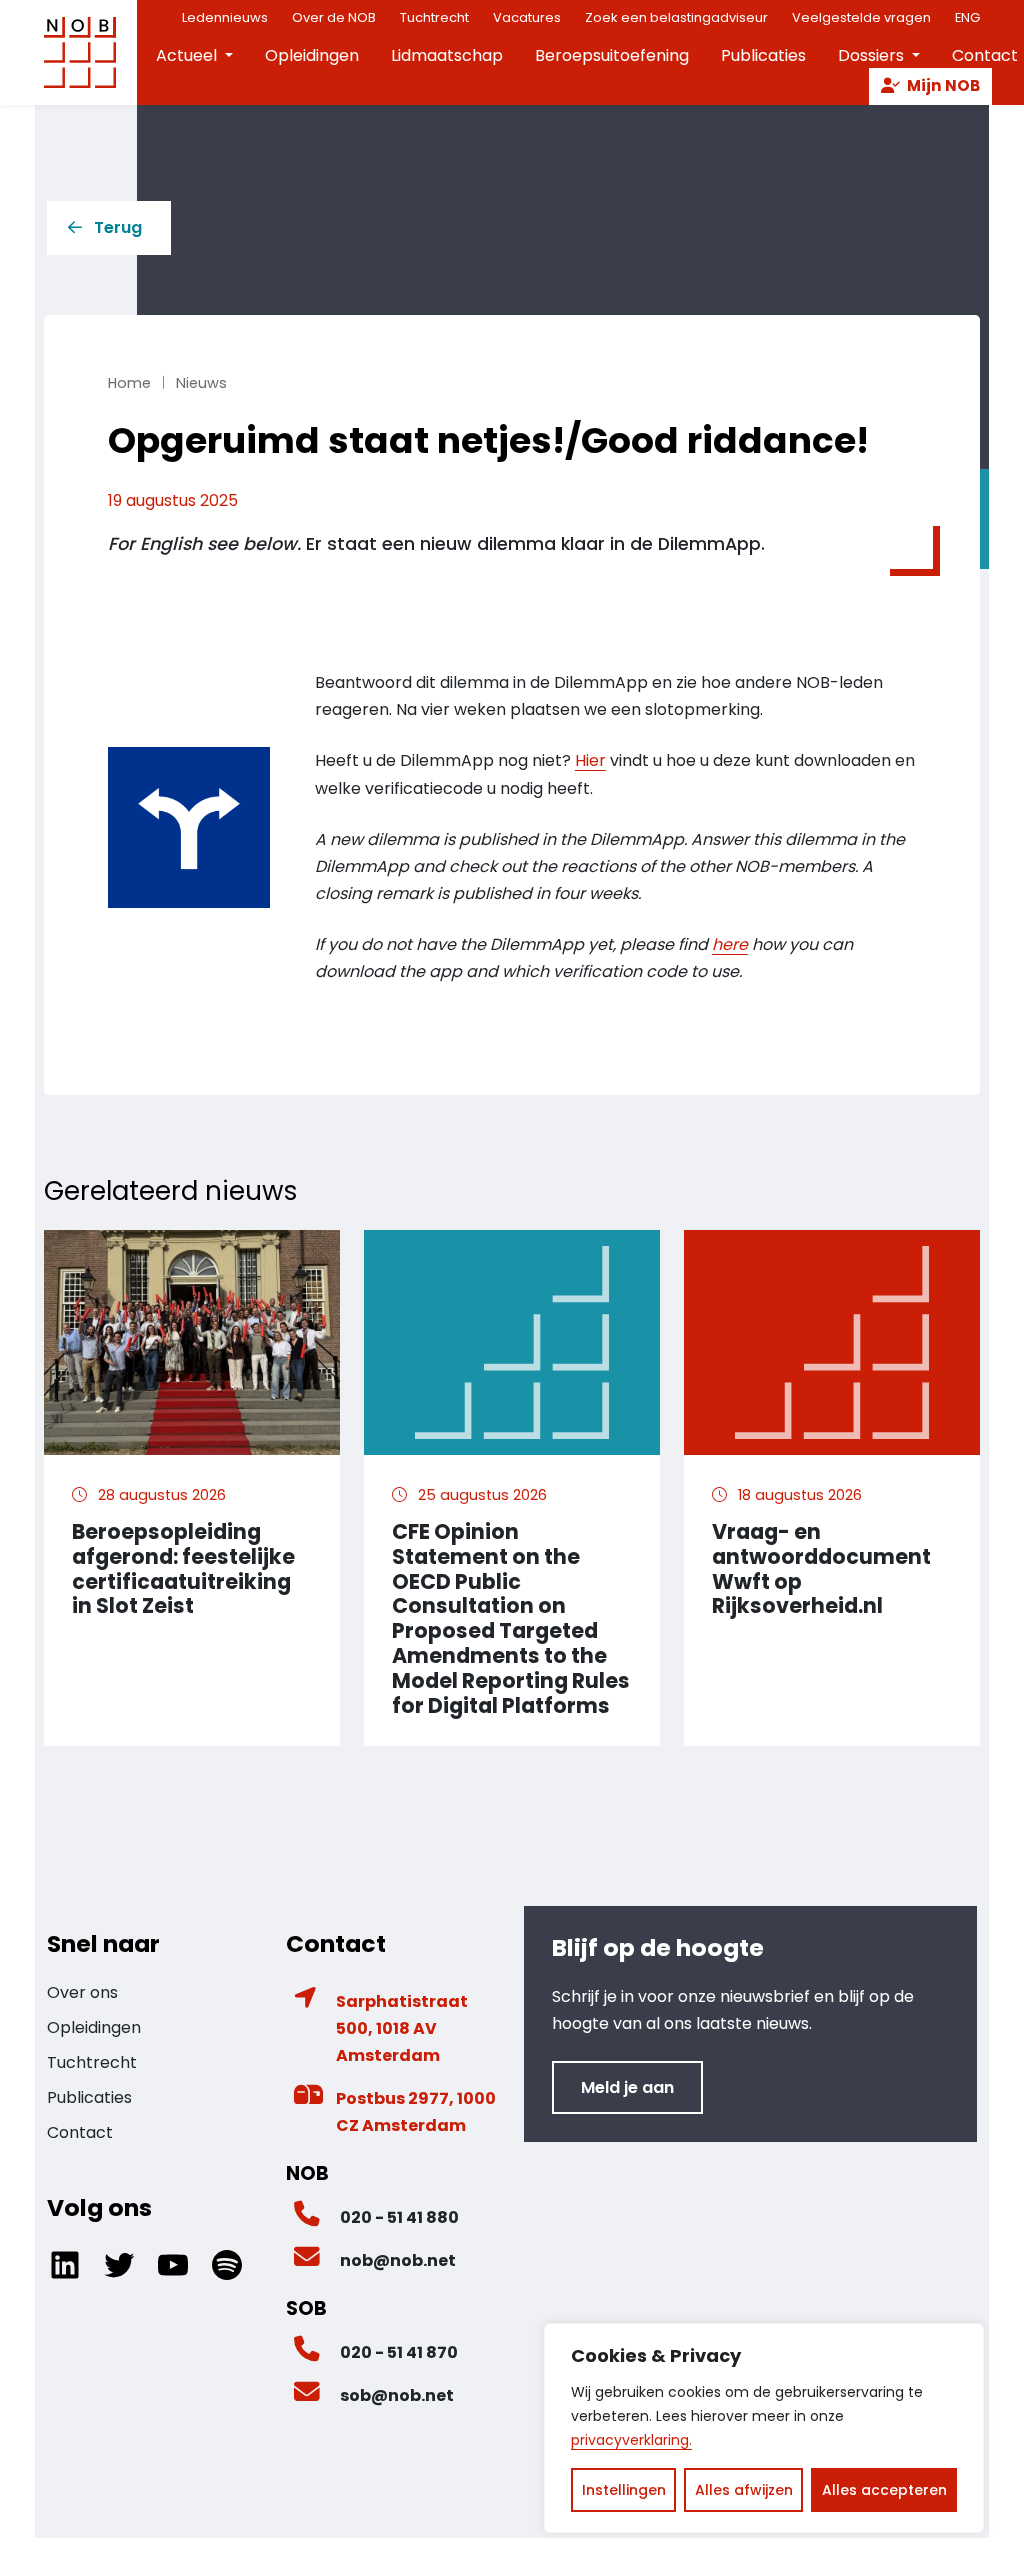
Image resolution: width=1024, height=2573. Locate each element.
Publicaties (763, 55)
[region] (764, 2428)
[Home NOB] (80, 52)
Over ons (82, 1992)
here (730, 944)
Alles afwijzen (744, 2490)
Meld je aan (627, 2087)
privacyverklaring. (631, 2440)
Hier (590, 760)
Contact (80, 2132)
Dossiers (871, 55)
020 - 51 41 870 (399, 2352)
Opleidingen (312, 55)
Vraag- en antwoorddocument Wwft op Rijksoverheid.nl (821, 1568)
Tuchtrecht (92, 2062)
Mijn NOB (942, 85)
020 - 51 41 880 (399, 2217)
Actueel (186, 55)
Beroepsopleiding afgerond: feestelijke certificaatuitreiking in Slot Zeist (183, 1568)
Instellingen (624, 2490)
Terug (118, 227)
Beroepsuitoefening (612, 55)
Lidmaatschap (447, 55)
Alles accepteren (884, 2490)
